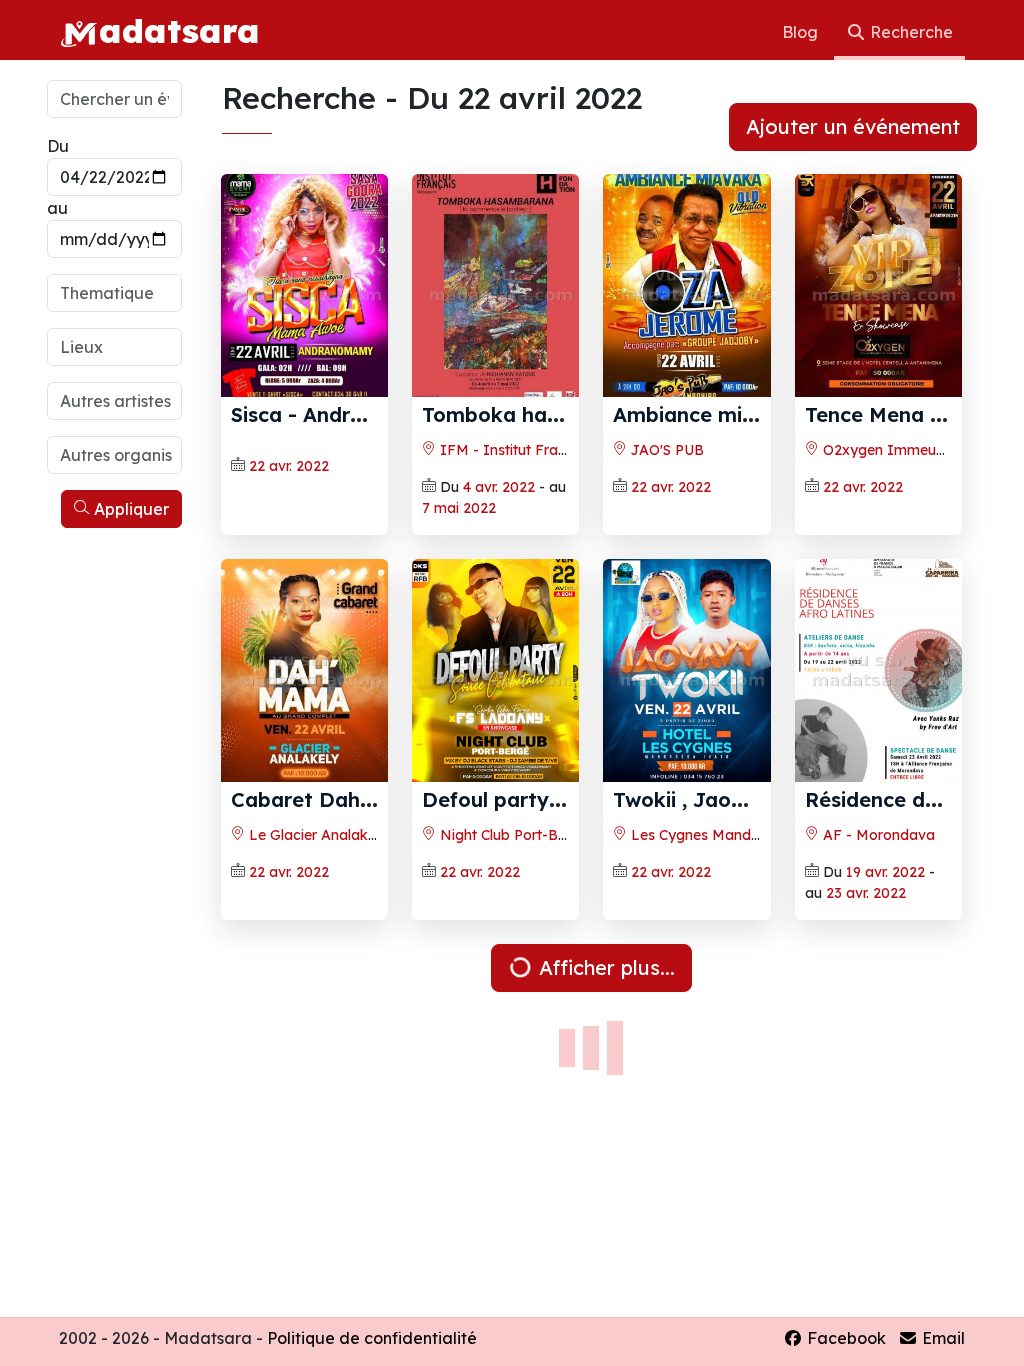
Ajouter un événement (853, 126)
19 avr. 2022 (885, 872)
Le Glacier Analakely (316, 835)
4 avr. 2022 (499, 487)
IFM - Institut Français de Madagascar (570, 450)
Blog (802, 32)
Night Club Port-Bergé (512, 835)
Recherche (909, 32)
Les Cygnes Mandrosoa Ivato (729, 835)
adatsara (179, 30)
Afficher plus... (604, 967)
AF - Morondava (877, 835)
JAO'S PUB (665, 450)
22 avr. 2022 (289, 466)
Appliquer (129, 509)
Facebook (844, 1338)
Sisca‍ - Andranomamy (341, 414)
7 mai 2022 (459, 508)
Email (941, 1338)
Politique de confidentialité (372, 1338)
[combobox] (116, 293)
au (57, 208)
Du (58, 146)
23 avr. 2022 (866, 893)
